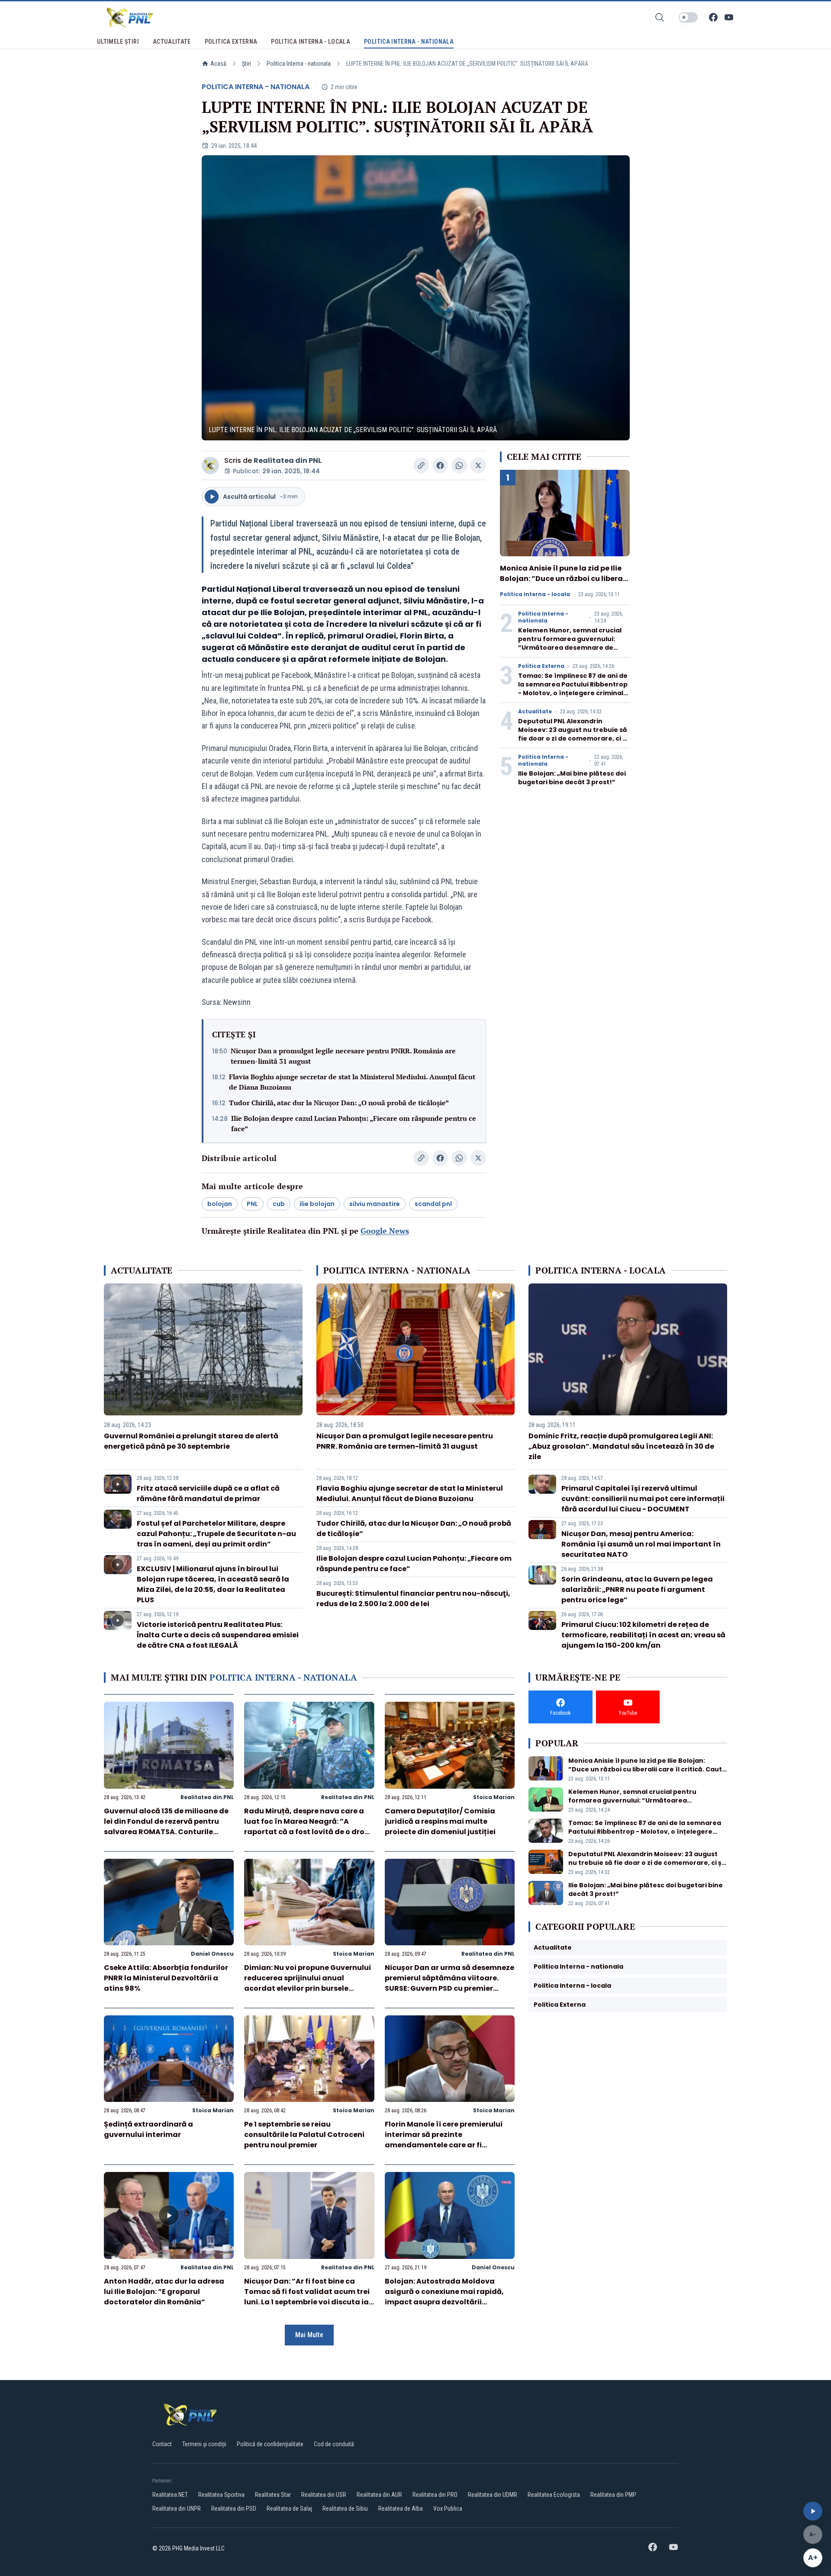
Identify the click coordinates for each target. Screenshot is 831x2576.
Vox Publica (448, 2509)
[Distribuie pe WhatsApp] (459, 465)
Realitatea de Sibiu (345, 2509)
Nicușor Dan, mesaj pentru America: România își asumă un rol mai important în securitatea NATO (641, 1544)
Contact (162, 2444)
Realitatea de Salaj (289, 2509)
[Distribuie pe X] (478, 465)
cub (279, 1204)
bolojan (220, 1204)
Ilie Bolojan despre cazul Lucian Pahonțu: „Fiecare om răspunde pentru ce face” (354, 1123)
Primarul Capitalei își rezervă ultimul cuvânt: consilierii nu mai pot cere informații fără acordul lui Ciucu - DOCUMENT (643, 1499)
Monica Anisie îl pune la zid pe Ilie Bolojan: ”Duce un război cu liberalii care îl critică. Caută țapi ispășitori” (565, 584)
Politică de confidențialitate (270, 2444)
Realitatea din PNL (288, 460)
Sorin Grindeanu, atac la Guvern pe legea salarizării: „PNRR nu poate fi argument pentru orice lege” (637, 1590)
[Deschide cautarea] (660, 17)
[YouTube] (729, 17)
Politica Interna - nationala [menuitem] (409, 42)
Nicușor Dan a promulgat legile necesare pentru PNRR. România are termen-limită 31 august (343, 1056)
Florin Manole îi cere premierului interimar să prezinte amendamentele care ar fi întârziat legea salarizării (444, 2140)
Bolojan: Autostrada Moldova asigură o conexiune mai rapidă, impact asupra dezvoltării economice (444, 2297)
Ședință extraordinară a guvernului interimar (148, 2129)
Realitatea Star (273, 2495)
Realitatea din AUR (379, 2495)
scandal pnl (433, 1204)
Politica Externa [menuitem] (231, 42)
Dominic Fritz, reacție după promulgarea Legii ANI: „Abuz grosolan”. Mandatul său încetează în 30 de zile (621, 1446)
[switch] (688, 17)
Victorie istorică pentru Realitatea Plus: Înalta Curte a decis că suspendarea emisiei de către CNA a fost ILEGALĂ (218, 1635)
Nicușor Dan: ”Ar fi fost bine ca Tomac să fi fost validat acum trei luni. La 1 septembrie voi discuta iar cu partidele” (308, 2297)
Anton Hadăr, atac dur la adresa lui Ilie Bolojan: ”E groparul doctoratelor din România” (164, 2292)
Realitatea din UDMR (493, 2495)
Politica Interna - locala (535, 594)
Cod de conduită (334, 2444)
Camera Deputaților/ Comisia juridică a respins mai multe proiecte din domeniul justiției (440, 1821)
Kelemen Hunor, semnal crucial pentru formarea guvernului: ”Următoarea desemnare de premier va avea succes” (570, 643)
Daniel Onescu (212, 1954)
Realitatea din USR (324, 2495)
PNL (252, 1204)
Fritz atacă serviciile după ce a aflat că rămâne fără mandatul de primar (208, 1493)
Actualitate (535, 712)
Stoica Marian (494, 1797)
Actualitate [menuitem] (172, 42)
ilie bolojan (317, 1204)
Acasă (218, 64)
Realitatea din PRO (435, 2495)
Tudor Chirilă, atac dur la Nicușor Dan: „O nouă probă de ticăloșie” (339, 1103)
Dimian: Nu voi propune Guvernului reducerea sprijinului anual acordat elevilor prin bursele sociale (308, 1983)
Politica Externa (541, 666)
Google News (385, 1231)
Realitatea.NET (170, 2495)
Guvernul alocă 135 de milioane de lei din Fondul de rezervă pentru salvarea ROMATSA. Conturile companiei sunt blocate (166, 1827)
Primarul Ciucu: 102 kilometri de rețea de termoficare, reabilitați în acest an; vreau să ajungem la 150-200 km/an (643, 1635)
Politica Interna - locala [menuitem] (311, 42)
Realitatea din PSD (234, 2509)
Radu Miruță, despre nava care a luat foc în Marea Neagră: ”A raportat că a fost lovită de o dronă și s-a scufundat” (309, 1827)
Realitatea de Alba (401, 2509)
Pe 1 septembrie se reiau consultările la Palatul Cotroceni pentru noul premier (304, 2135)
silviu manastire (375, 1204)
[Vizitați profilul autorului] (210, 465)
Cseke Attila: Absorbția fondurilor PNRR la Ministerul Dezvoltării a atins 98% (166, 1978)
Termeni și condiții (204, 2444)
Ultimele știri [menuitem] (118, 42)
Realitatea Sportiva (221, 2495)
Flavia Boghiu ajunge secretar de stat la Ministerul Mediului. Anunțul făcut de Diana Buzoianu (352, 1082)
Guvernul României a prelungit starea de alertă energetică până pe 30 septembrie (191, 1441)
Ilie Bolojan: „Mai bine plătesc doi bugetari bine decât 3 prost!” (572, 778)
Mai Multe (309, 2335)
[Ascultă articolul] (813, 2511)
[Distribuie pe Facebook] (440, 465)
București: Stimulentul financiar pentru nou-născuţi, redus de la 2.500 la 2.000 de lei (413, 1599)
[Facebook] (713, 17)
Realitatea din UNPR (177, 2509)
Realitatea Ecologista (554, 2495)
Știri (246, 64)
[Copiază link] (421, 465)
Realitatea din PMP (613, 2495)
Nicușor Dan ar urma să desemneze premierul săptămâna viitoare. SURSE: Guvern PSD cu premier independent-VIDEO (449, 1983)
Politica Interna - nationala (299, 64)
